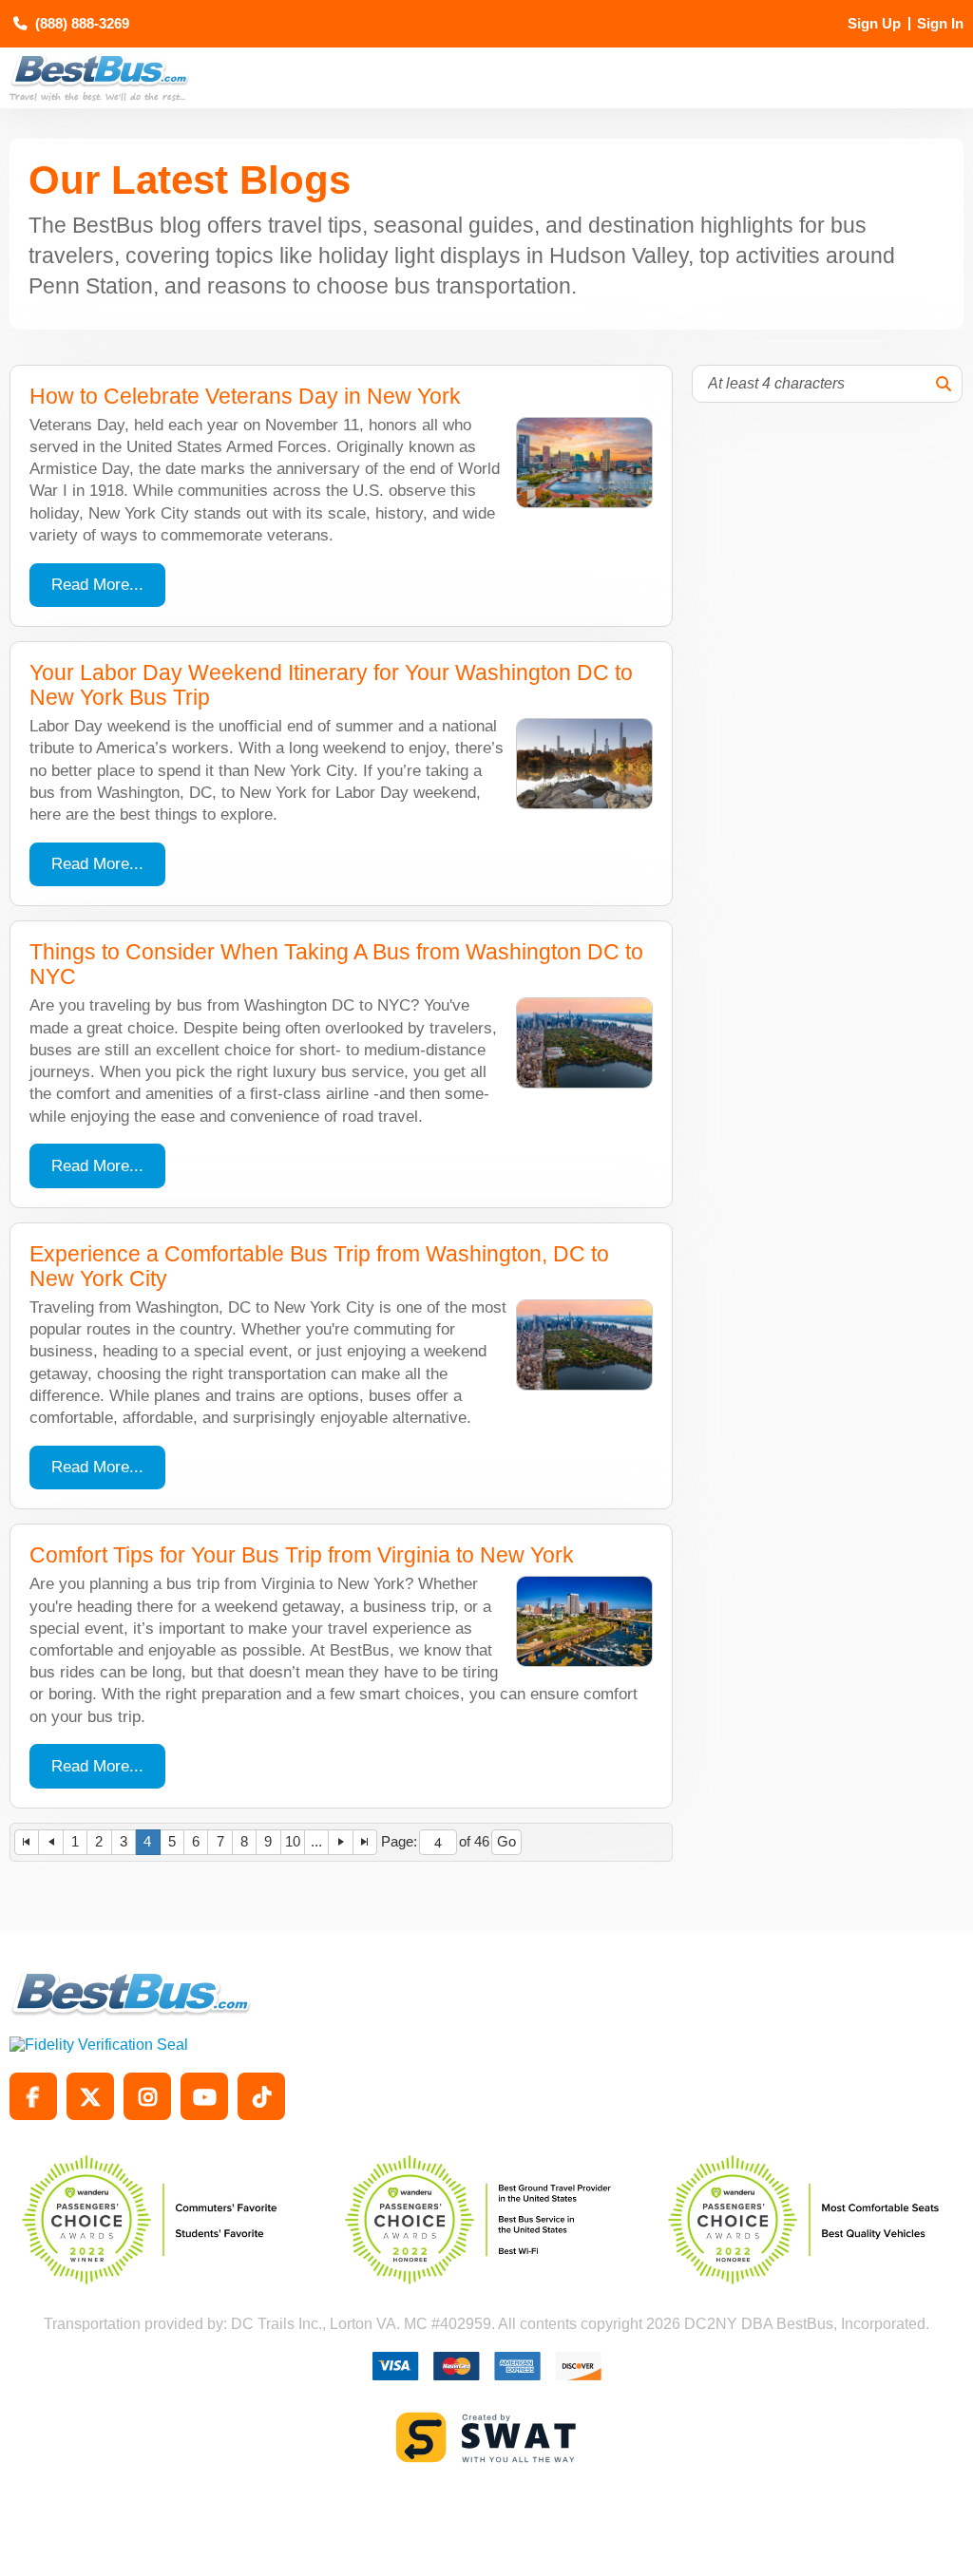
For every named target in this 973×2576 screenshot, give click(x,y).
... (316, 1842)
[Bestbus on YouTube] (204, 2096)
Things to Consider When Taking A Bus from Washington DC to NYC (336, 965)
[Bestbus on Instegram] (147, 2096)
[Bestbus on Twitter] (90, 2096)
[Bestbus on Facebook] (33, 2096)
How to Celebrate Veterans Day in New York (245, 397)
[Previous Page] (51, 1842)
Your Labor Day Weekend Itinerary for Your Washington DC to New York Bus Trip (331, 685)
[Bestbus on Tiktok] (261, 2096)
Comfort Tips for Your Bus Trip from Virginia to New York (302, 1555)
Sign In (940, 24)
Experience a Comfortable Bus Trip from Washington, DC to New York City (319, 1267)
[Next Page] (341, 1842)
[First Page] (27, 1842)
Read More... (97, 585)
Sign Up (874, 24)
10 (293, 1842)
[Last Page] (365, 1842)
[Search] (944, 384)
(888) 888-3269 (82, 24)
